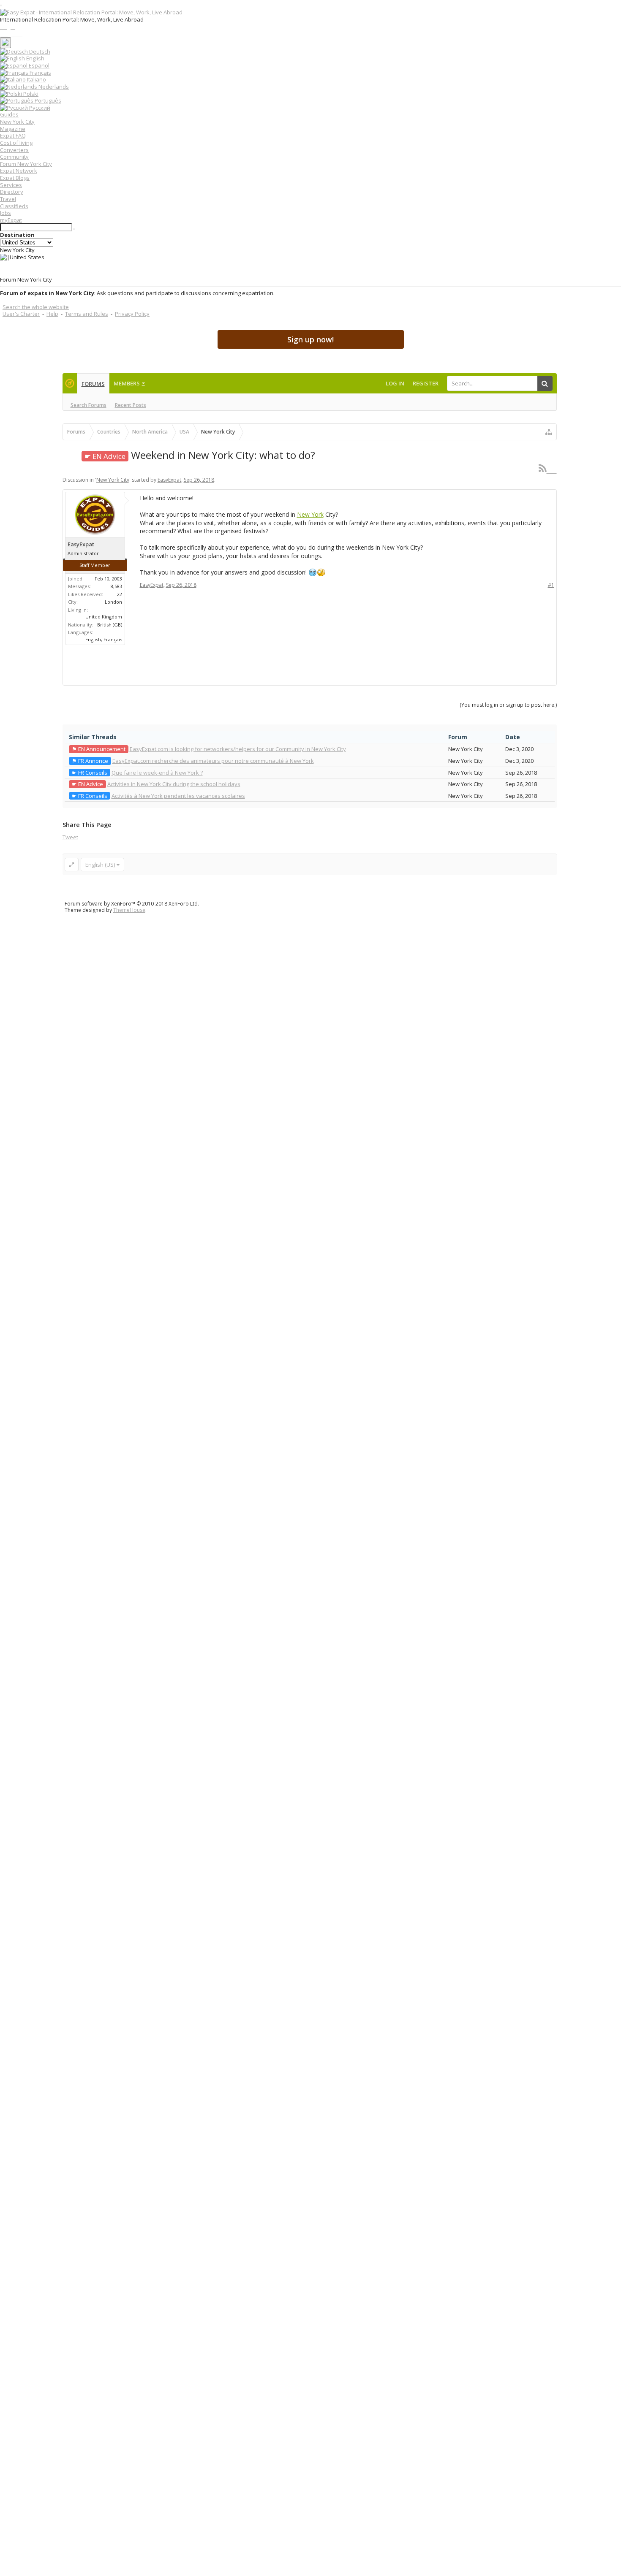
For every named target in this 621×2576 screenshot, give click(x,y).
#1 (551, 585)
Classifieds (14, 206)
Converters (14, 150)
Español (38, 65)
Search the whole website (36, 307)
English (35, 58)
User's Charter (21, 314)
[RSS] (548, 468)
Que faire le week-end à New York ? (157, 773)
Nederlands (53, 87)
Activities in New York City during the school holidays (174, 784)
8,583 (116, 586)
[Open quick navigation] (549, 432)
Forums (93, 384)
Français (40, 73)
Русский (39, 108)
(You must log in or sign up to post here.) (508, 705)
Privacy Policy (132, 314)
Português (47, 100)
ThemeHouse (129, 910)
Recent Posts (131, 405)
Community (14, 157)
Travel (8, 199)
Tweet (70, 837)
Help (52, 314)
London (113, 602)
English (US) (100, 865)
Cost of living (16, 143)
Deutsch (39, 52)
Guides (9, 114)
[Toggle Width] (72, 865)
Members (127, 383)
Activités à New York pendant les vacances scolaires (178, 796)
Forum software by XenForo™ (132, 904)
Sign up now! (310, 339)
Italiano (36, 79)
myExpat (11, 220)
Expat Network (19, 171)
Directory (12, 192)
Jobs (5, 213)
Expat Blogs (15, 178)
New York (310, 514)
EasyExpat (169, 480)
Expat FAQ (13, 136)
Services (11, 185)
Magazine (13, 129)
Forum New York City (26, 164)
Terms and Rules (87, 314)
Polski (30, 94)
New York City (17, 122)
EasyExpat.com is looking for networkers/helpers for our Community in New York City (238, 749)
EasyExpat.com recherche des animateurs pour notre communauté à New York (213, 761)
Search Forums (89, 405)
